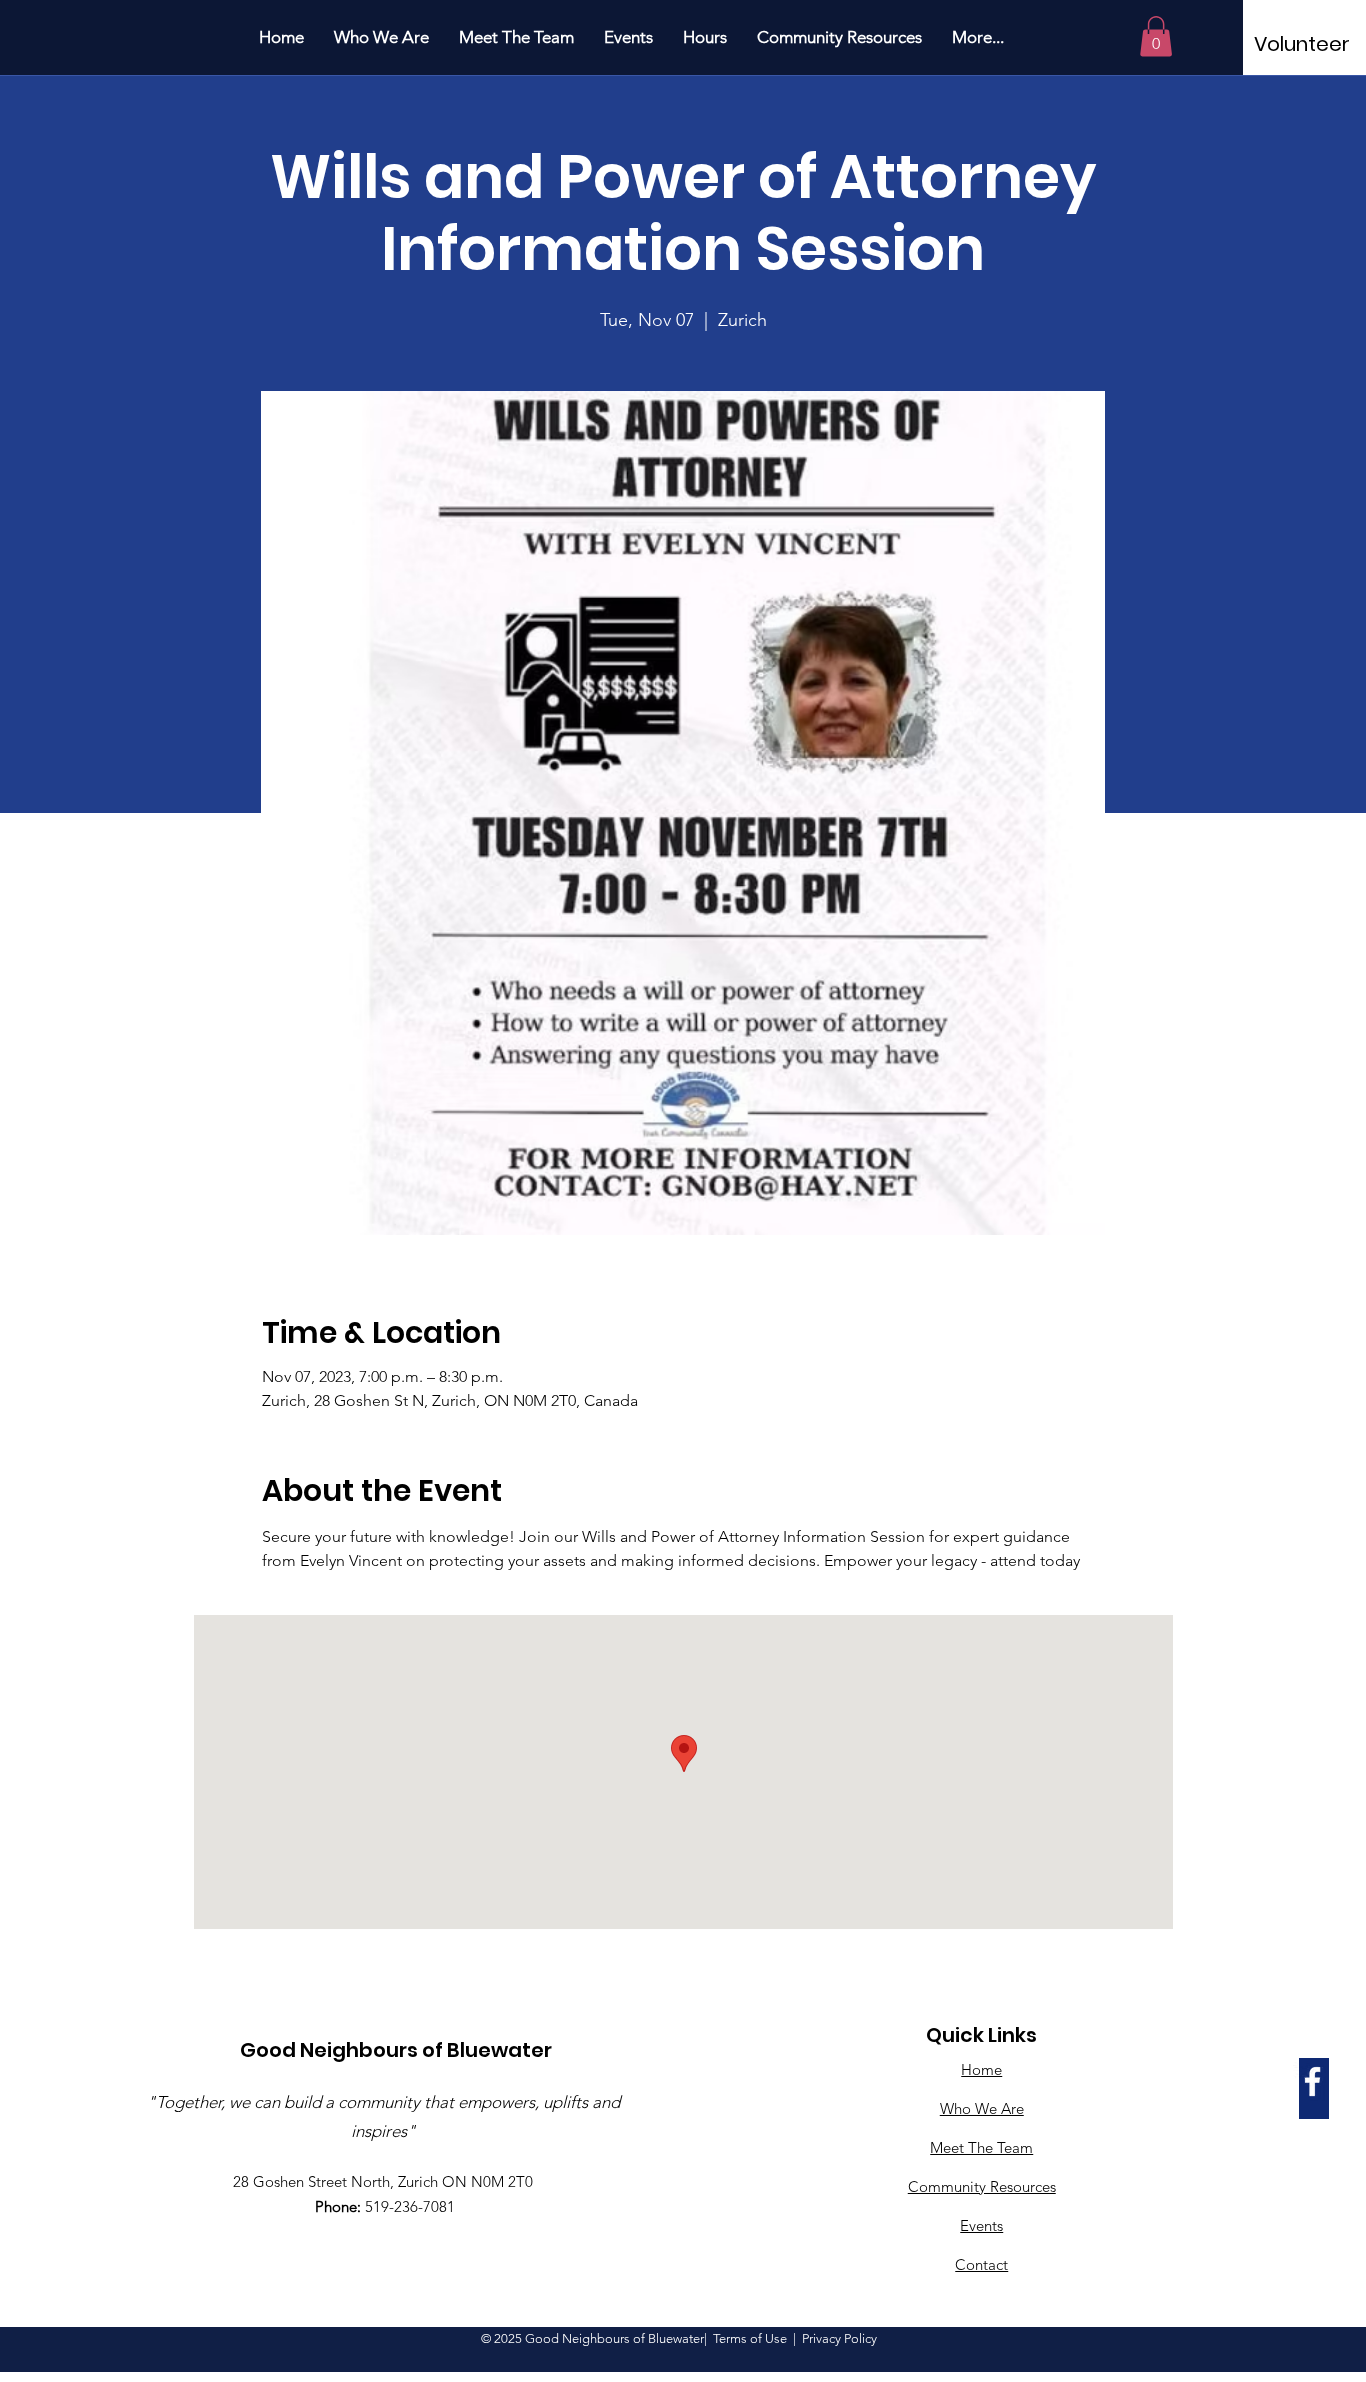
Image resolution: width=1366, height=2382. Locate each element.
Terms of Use (750, 2338)
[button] (1156, 36)
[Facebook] (1312, 2081)
